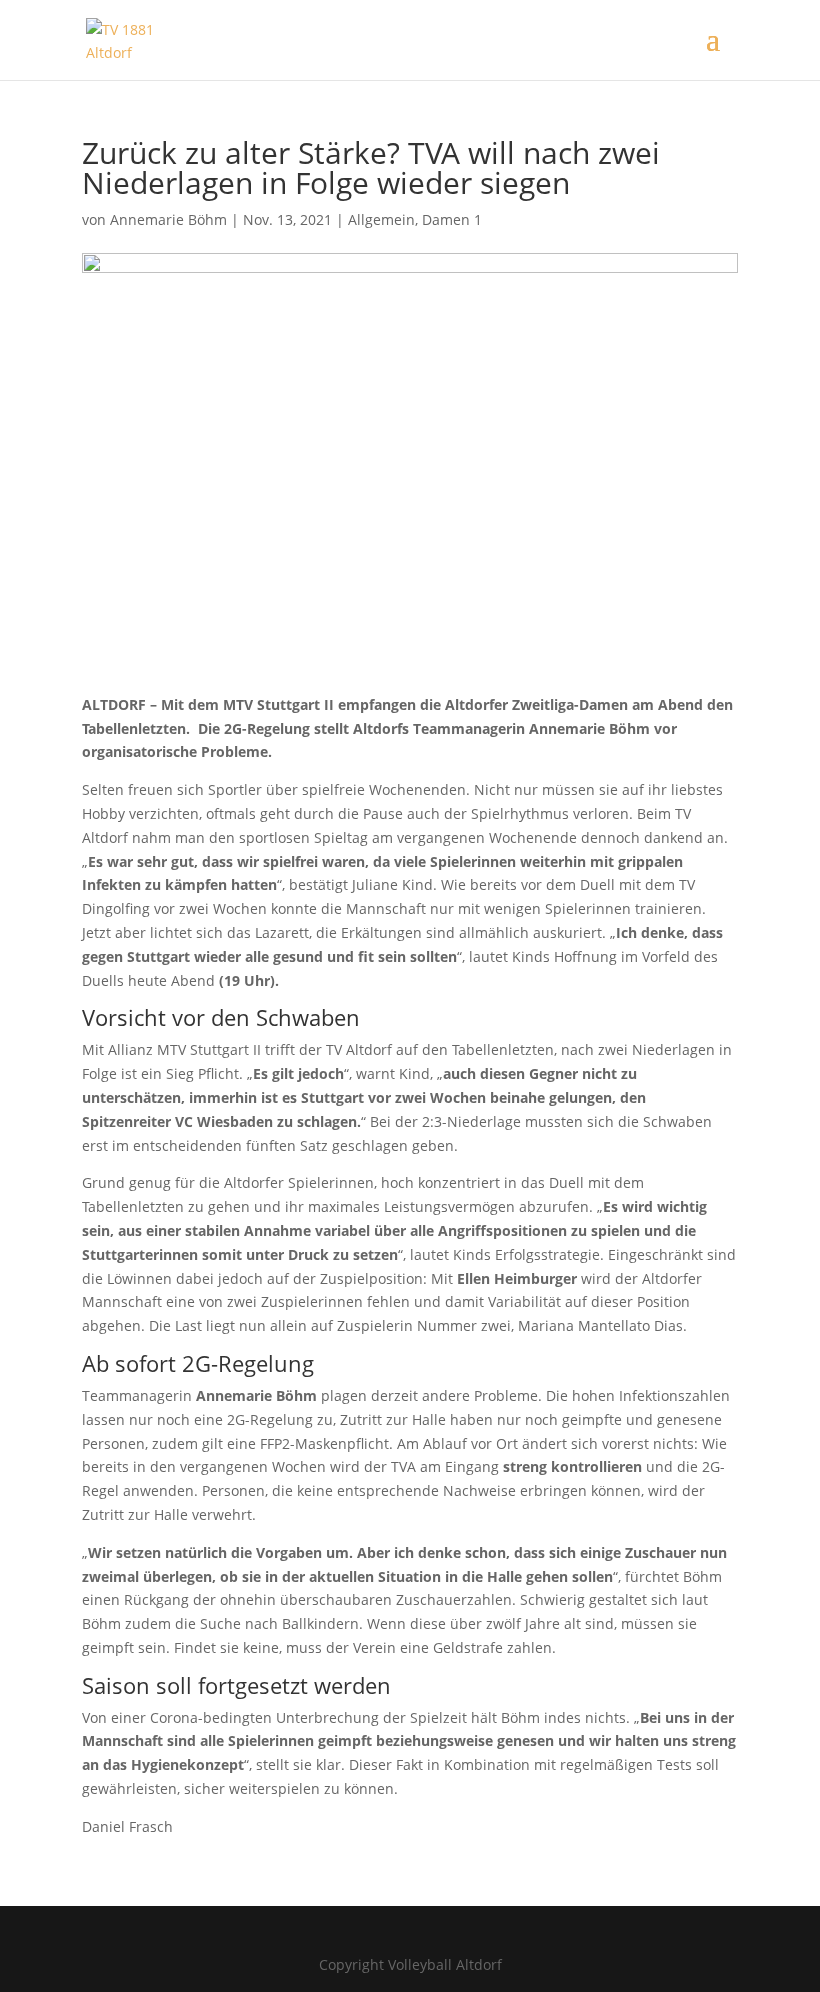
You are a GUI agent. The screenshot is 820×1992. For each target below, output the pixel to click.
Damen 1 (452, 219)
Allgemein (381, 219)
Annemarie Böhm (168, 219)
